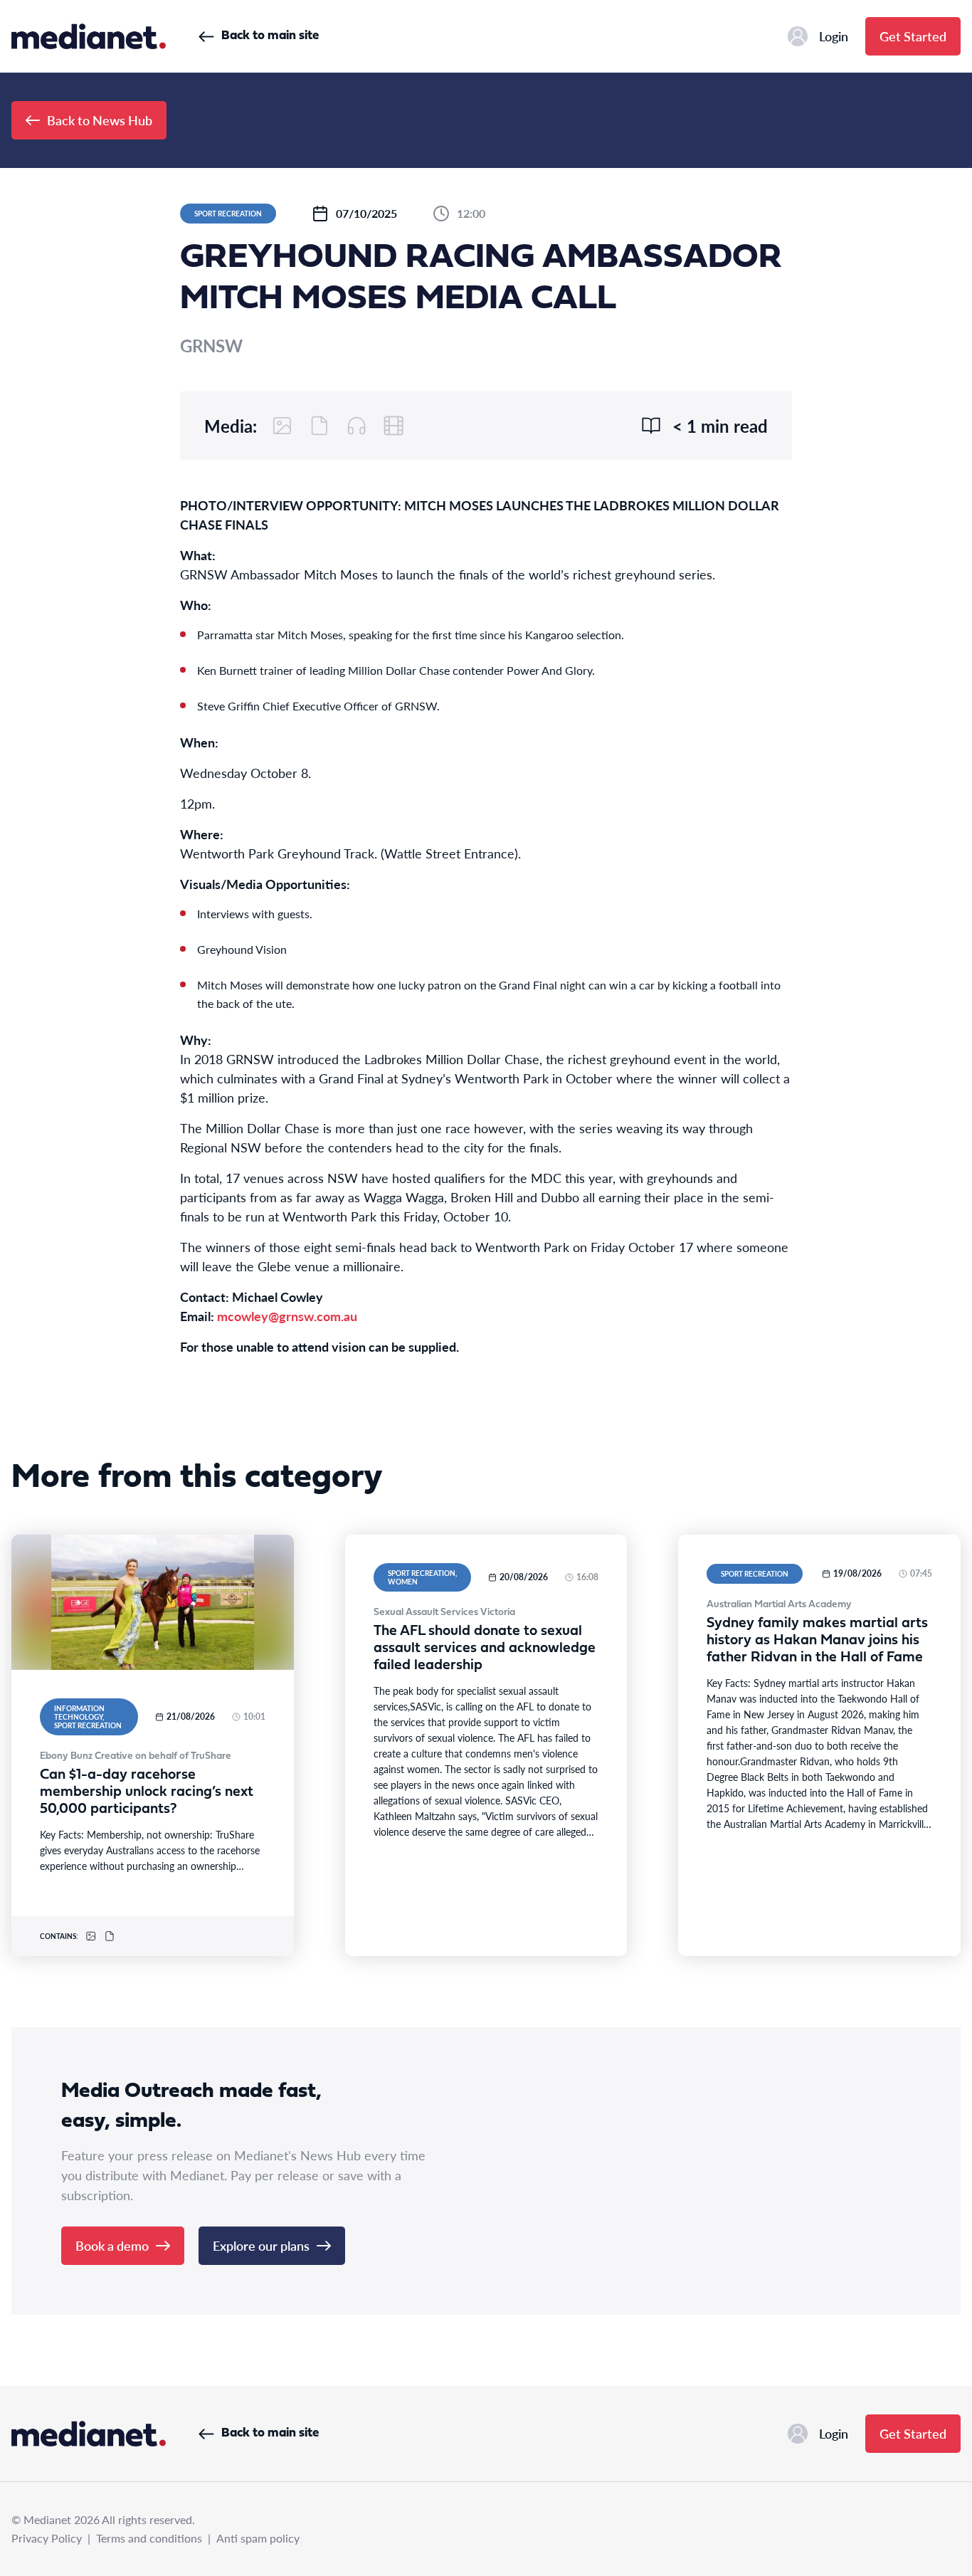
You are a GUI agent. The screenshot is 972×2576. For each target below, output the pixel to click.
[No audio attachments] (356, 426)
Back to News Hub (100, 120)
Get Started (913, 36)
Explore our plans (261, 2245)
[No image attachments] (282, 426)
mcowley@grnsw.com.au (287, 1316)
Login (834, 36)
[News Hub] (89, 36)
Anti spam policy (258, 2538)
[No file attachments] (319, 426)
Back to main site (270, 36)
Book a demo (112, 2245)
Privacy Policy (47, 2538)
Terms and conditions (149, 2538)
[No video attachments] (393, 426)
